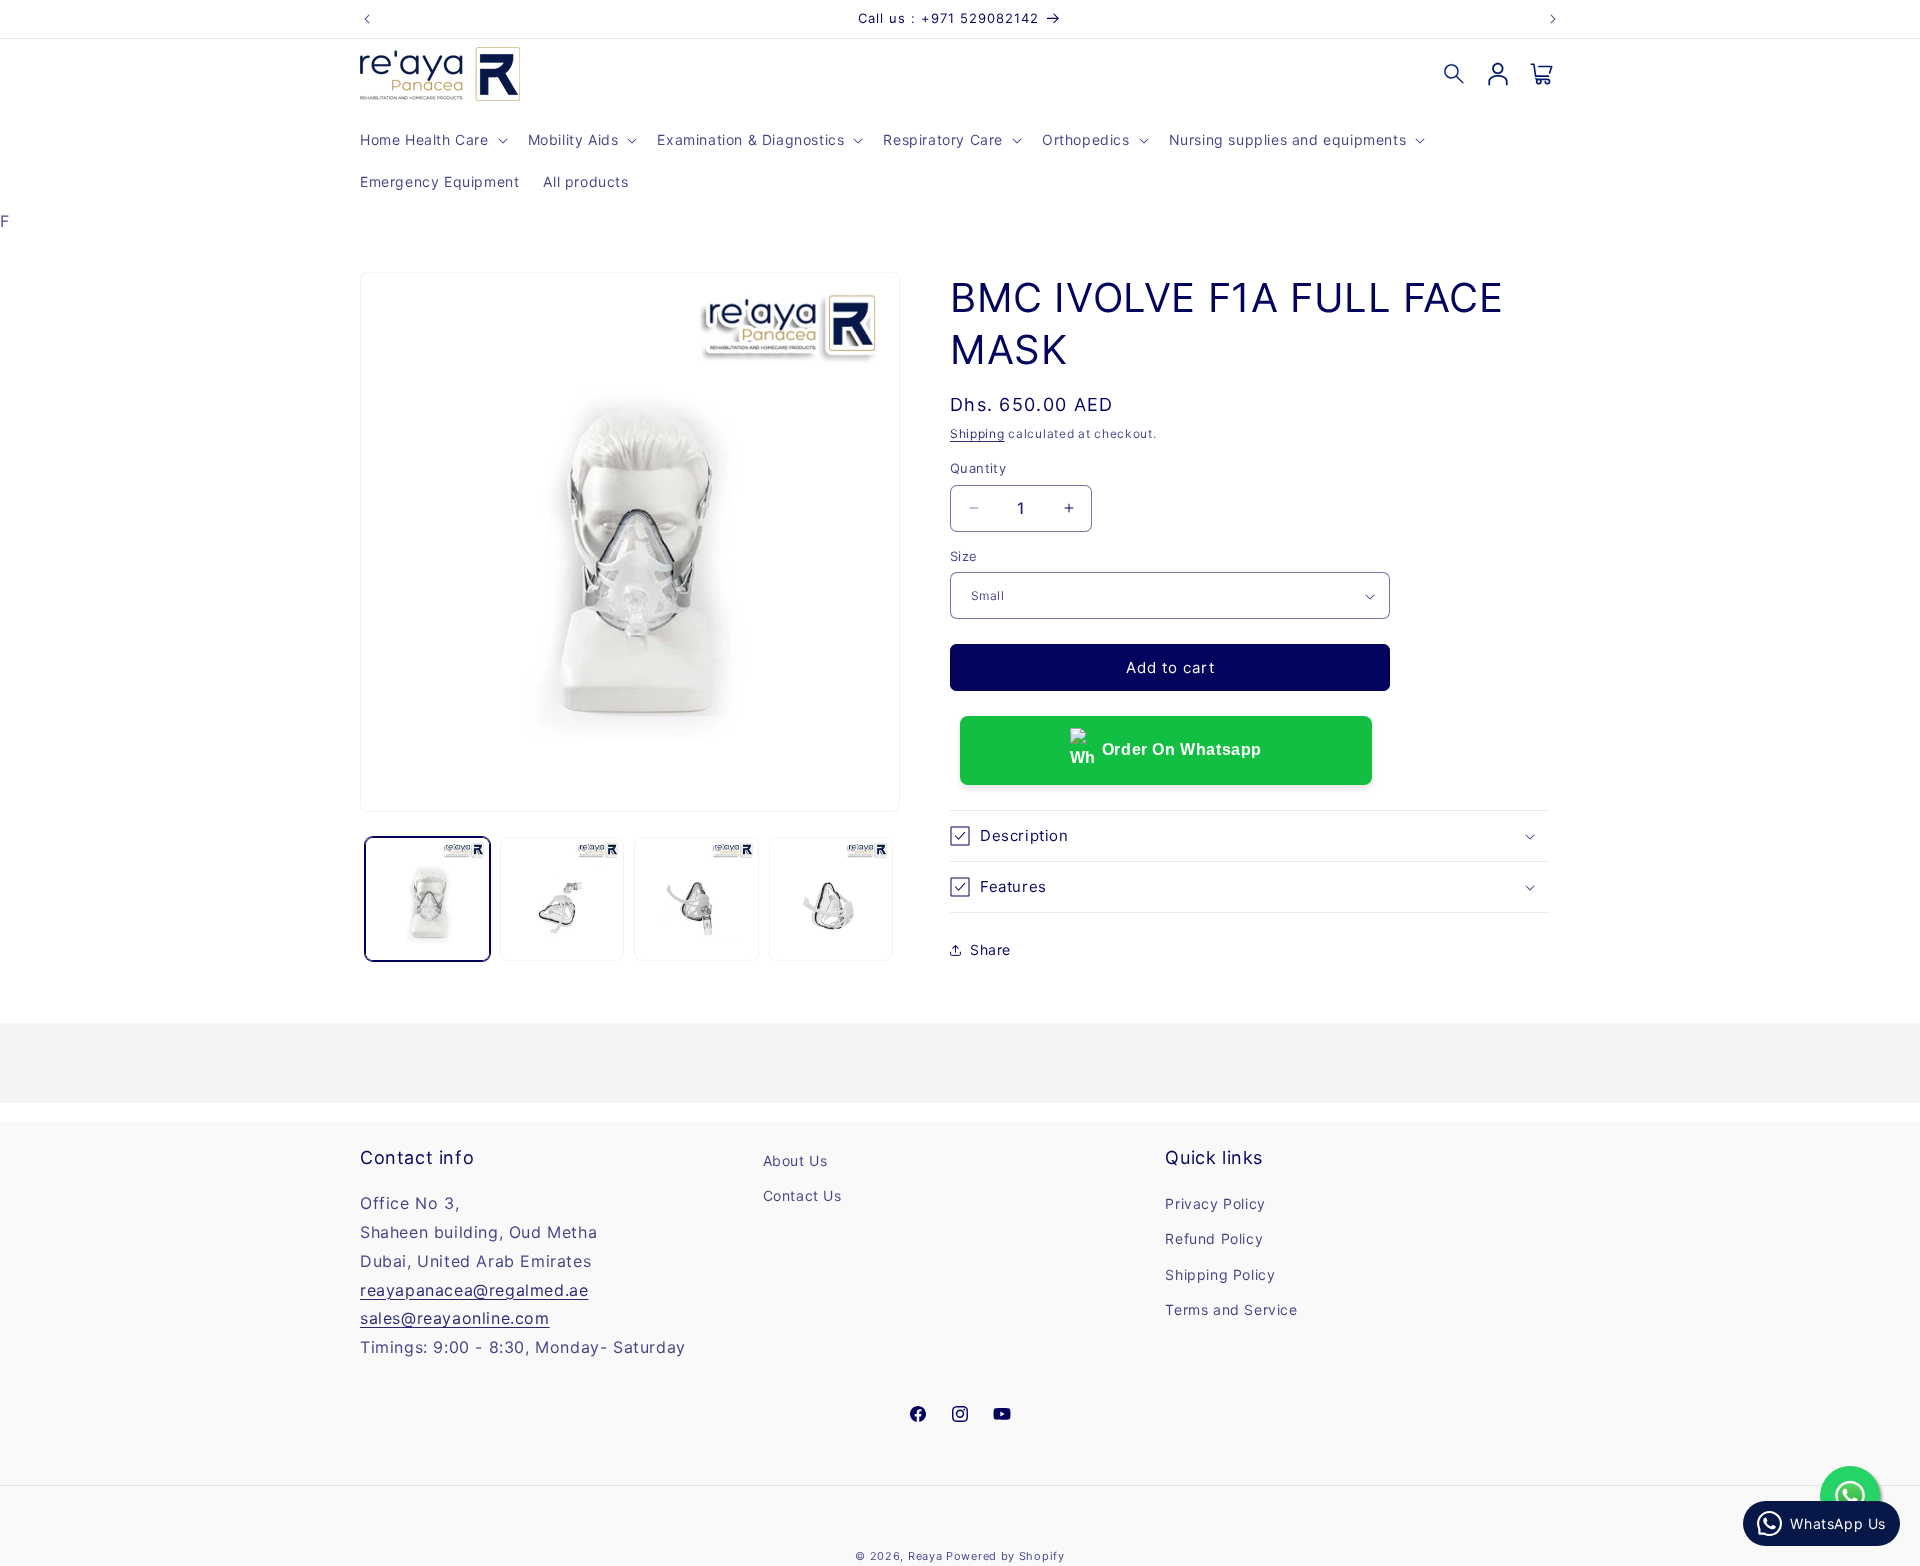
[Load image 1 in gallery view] (427, 899)
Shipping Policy (1220, 1274)
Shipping (977, 433)
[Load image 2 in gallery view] (562, 899)
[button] (432, 140)
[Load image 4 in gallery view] (831, 899)
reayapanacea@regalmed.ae (474, 1290)
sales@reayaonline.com (455, 1319)
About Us (795, 1160)
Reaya (925, 1556)
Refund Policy (1214, 1239)
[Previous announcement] (367, 19)
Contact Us (802, 1196)
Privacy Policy (1215, 1204)
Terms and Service (1231, 1309)
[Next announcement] (1553, 19)
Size (964, 556)
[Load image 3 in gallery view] (696, 899)
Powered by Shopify (1005, 1556)
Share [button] (990, 949)
